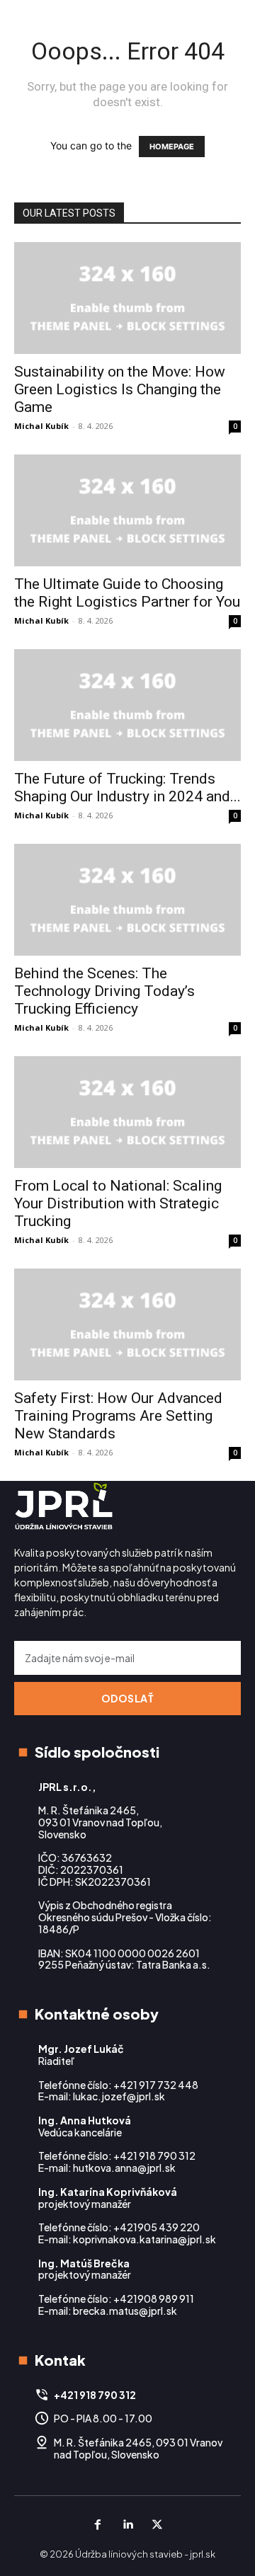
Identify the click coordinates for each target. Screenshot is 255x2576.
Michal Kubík (41, 426)
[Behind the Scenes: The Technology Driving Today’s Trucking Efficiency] (127, 900)
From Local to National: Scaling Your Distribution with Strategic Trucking (118, 1203)
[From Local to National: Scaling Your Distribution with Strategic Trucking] (127, 1112)
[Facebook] (98, 2525)
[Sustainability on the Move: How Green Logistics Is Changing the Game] (127, 298)
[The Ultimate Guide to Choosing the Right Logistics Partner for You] (127, 510)
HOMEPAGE (172, 147)
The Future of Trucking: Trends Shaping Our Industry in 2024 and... (127, 788)
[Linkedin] (127, 2525)
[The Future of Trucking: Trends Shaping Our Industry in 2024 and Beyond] (127, 705)
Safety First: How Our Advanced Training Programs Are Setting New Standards (118, 1416)
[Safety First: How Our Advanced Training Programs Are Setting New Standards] (127, 1324)
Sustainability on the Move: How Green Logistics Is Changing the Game (120, 389)
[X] (157, 2525)
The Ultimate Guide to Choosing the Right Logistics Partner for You (127, 593)
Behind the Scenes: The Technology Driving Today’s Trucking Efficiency (104, 991)
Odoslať (128, 1698)
